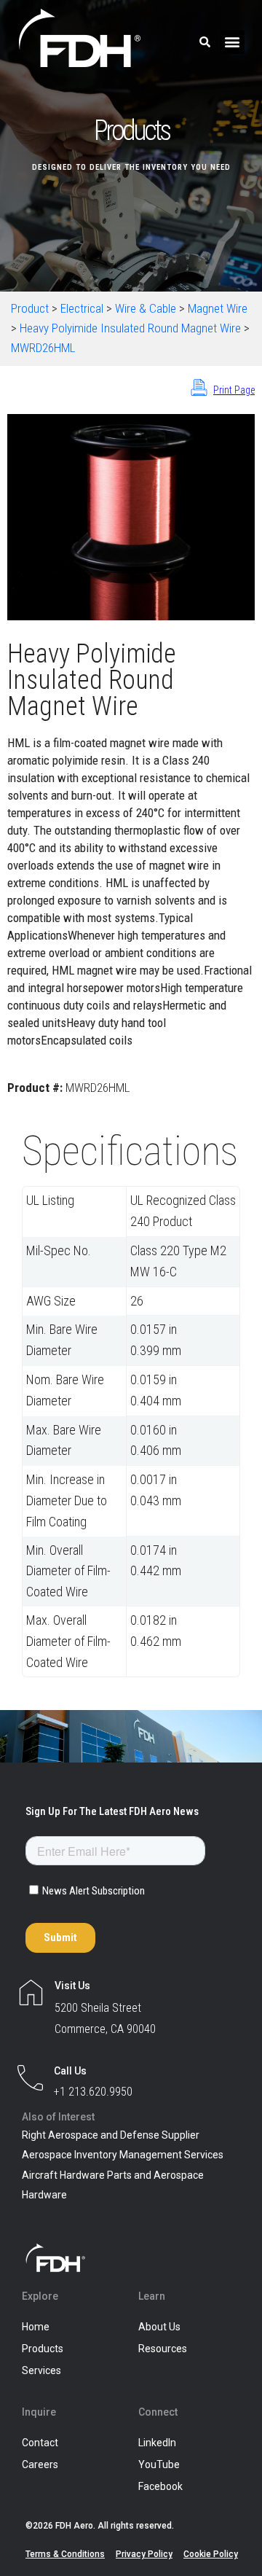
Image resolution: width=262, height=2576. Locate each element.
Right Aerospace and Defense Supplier (111, 2135)
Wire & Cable (146, 308)
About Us (159, 2327)
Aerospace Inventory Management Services (123, 2155)
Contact (40, 2443)
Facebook (160, 2486)
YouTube (159, 2464)
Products (43, 2349)
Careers (40, 2464)
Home (36, 2327)
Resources (163, 2349)
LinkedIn (157, 2443)
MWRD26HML (43, 348)
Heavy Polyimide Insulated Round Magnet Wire (130, 328)
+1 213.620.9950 (93, 2092)
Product (30, 308)
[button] (233, 42)
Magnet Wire (218, 308)
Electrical (82, 308)
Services (41, 2370)
